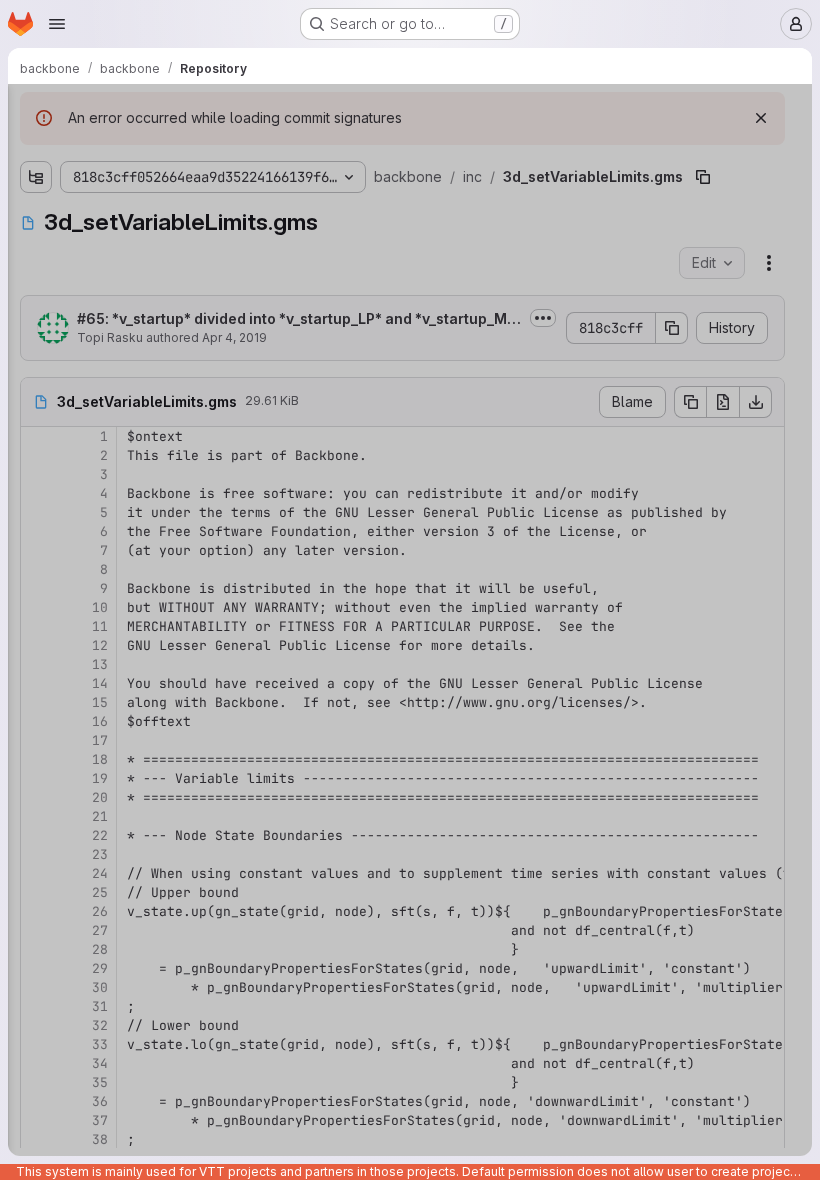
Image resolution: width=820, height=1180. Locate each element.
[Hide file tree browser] (36, 112)
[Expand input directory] (36, 951)
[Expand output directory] (36, 983)
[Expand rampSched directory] (52, 183)
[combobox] (164, 151)
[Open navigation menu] (57, 24)
